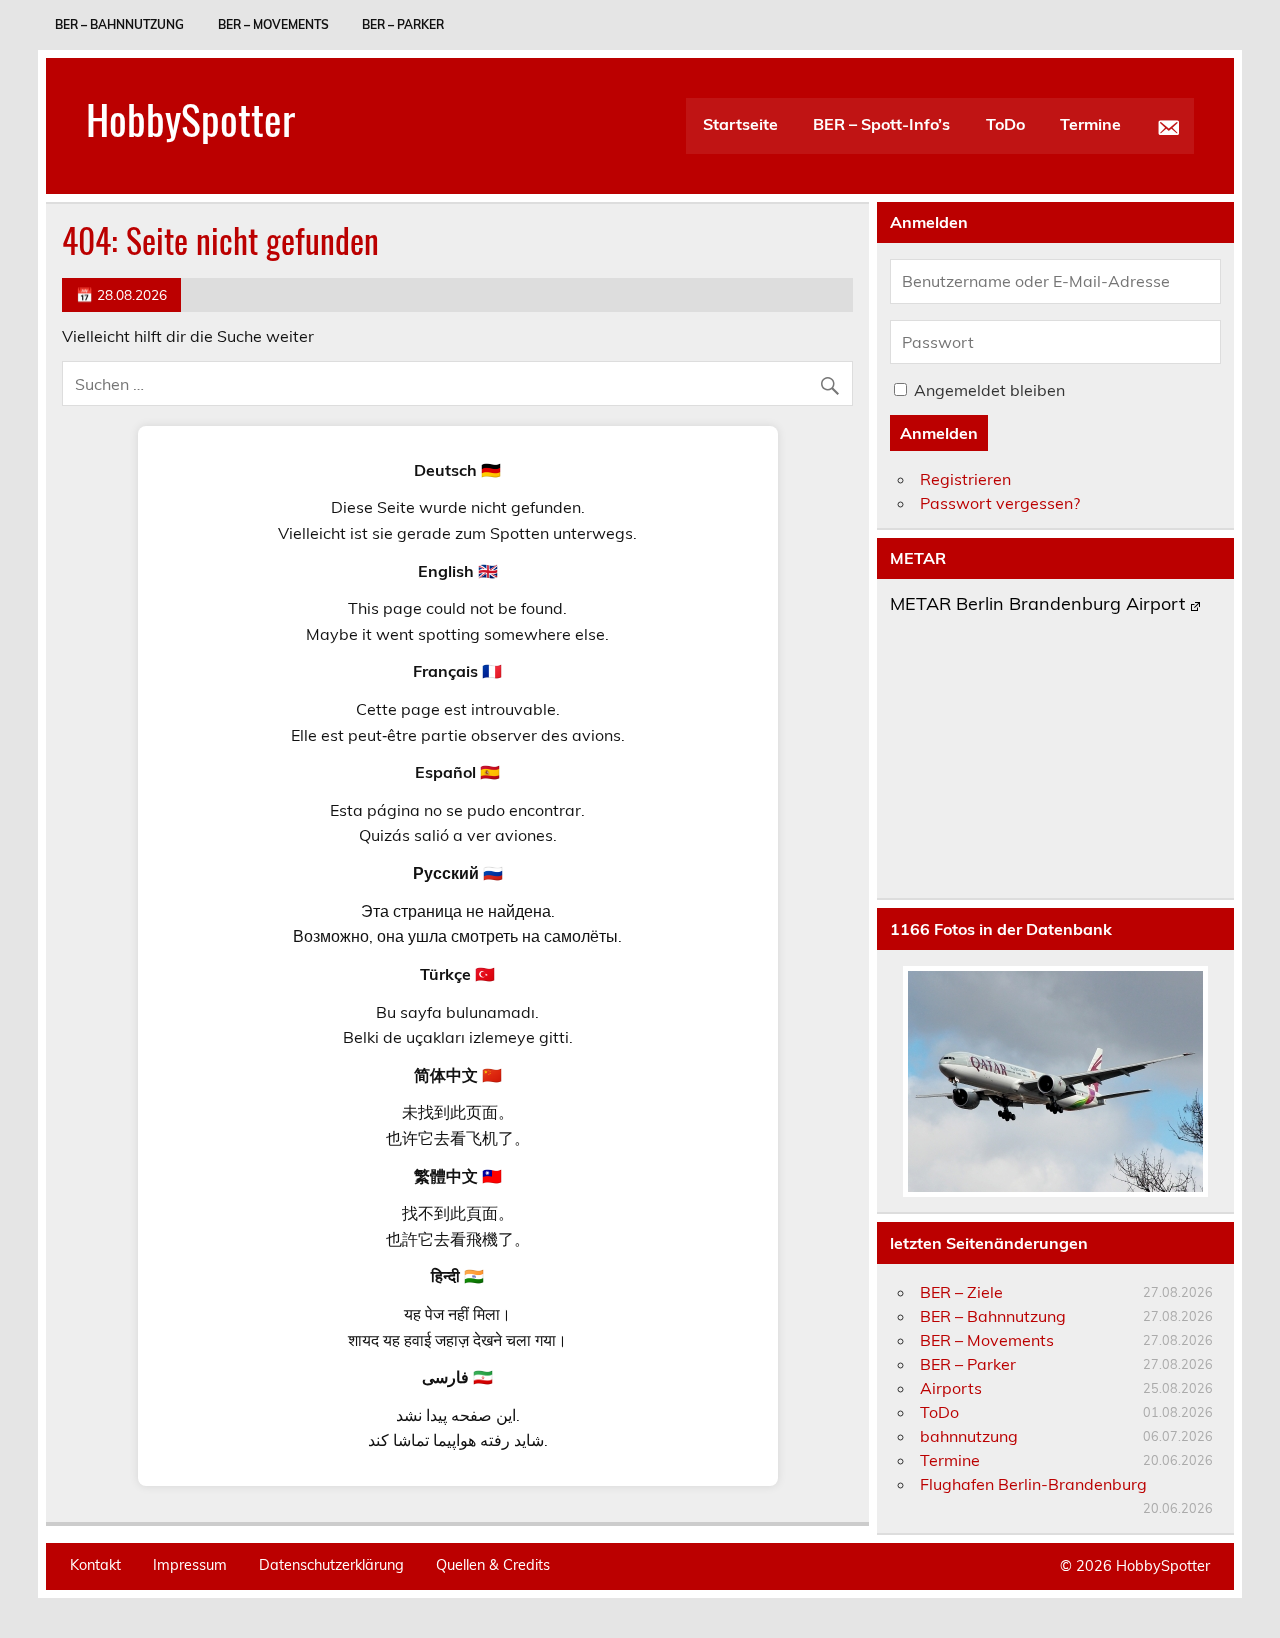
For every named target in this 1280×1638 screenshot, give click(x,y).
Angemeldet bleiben (989, 390)
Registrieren (965, 479)
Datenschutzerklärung (331, 1565)
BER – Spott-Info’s (881, 124)
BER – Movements (273, 24)
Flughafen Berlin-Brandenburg (1033, 1484)
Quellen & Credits (493, 1565)
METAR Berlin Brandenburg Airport (1037, 605)
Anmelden (939, 433)
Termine (1090, 124)
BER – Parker (403, 24)
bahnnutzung (969, 1436)
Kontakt (95, 1565)
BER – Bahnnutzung (119, 24)
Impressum (190, 1565)
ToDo (1005, 124)
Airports (951, 1388)
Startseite (740, 124)
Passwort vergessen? (1000, 503)
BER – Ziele (961, 1292)
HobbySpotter (190, 118)
